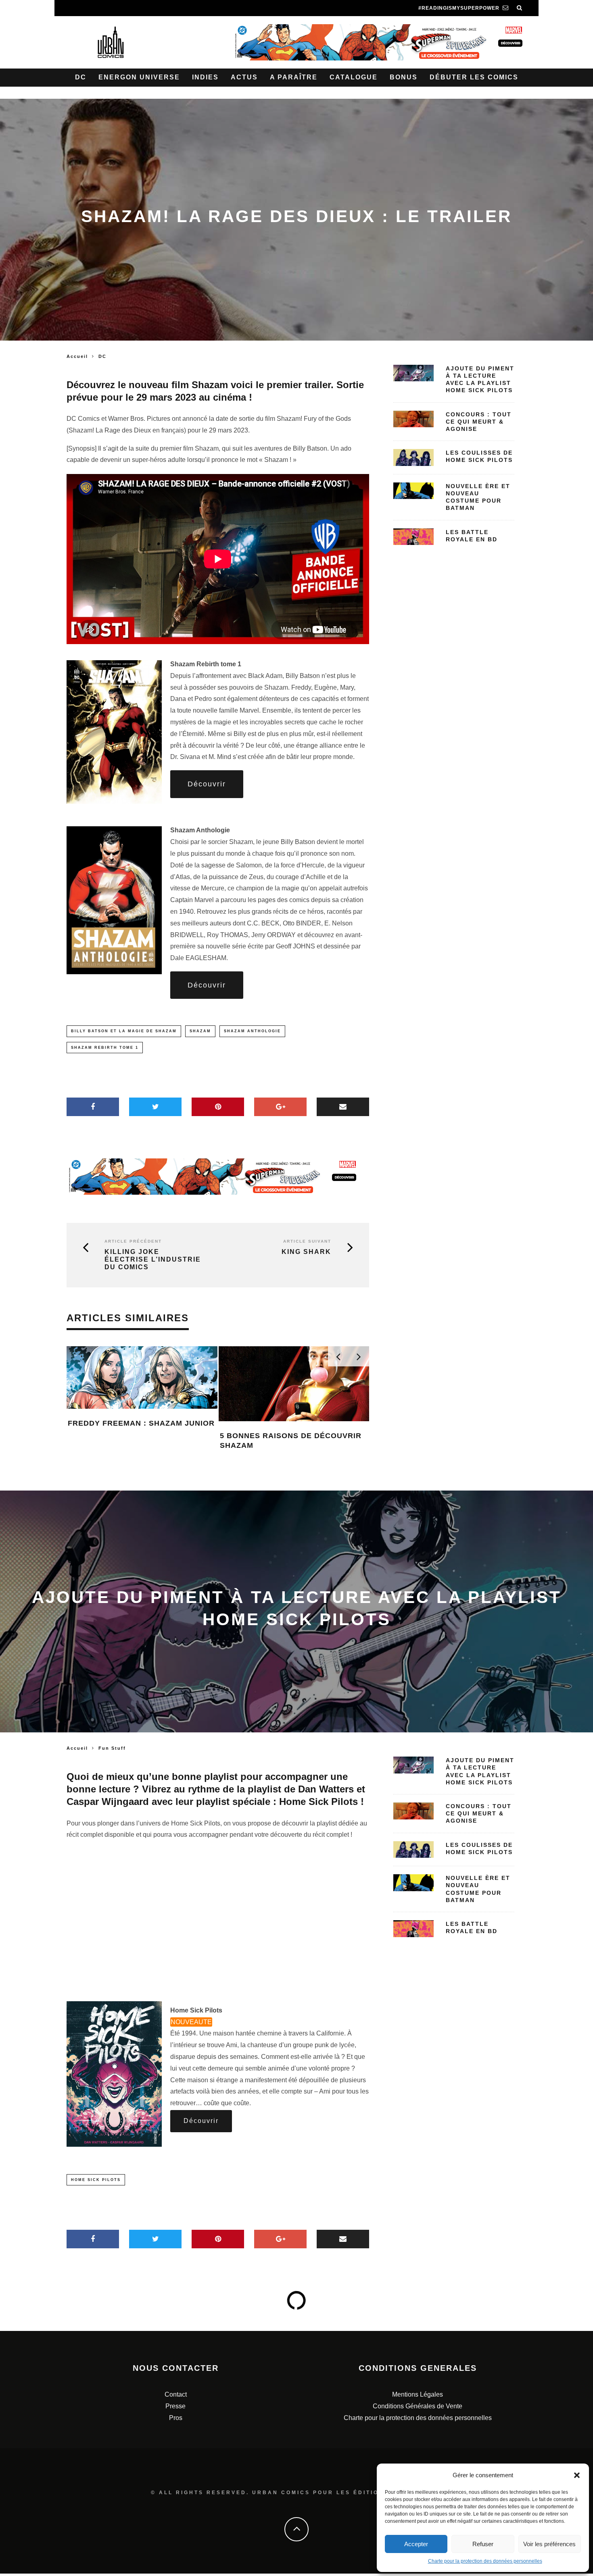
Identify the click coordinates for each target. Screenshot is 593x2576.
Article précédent (133, 1241)
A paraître (294, 77)
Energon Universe (139, 77)
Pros (176, 2418)
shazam (200, 1031)
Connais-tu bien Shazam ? (125, 1423)
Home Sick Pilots (96, 2180)
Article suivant (307, 1241)
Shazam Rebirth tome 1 (105, 1048)
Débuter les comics (474, 77)
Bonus (404, 77)
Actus (244, 77)
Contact (176, 2394)
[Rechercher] (520, 8)
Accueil (77, 356)
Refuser (483, 2544)
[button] (577, 2475)
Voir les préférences (549, 2544)
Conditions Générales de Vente (418, 2406)
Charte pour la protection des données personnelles (485, 2561)
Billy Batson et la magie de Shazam (124, 1031)
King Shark (306, 1252)
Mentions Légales (418, 2394)
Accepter (416, 2544)
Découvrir (207, 784)
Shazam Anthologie (252, 1031)
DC (81, 77)
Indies (205, 77)
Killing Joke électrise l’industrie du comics (153, 1259)
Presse (175, 2406)
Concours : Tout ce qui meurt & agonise (479, 422)
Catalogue (354, 77)
